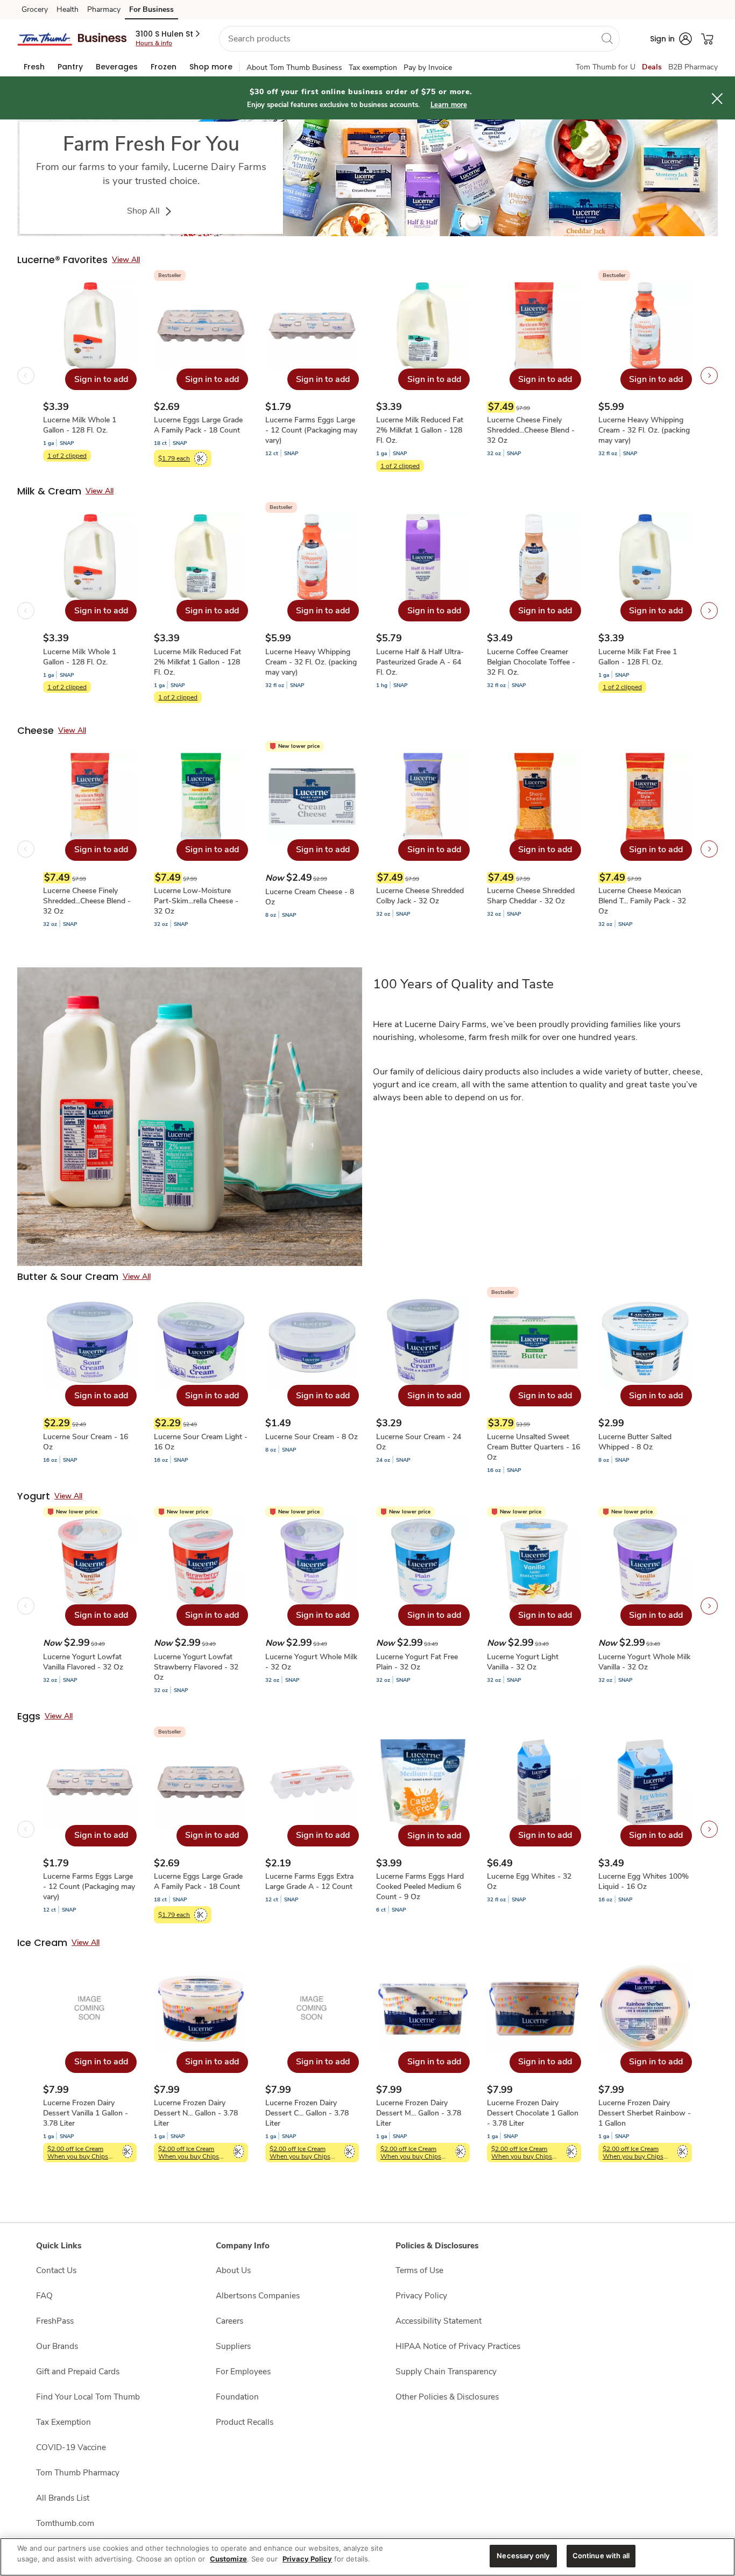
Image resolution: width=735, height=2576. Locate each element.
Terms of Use (419, 2270)
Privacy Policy (421, 2295)
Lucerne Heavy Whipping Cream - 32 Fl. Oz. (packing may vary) (644, 430)
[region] (367, 2557)
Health (68, 9)
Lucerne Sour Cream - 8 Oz (312, 1437)
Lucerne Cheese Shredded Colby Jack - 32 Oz (420, 896)
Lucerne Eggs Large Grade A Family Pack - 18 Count (198, 425)
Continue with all (601, 2556)
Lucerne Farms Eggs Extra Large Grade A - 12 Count (309, 1881)
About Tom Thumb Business (294, 68)
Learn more (449, 105)
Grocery (35, 9)
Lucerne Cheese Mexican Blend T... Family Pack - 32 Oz (642, 901)
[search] (607, 38)
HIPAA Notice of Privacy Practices (458, 2346)
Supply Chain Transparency (446, 2371)
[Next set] (709, 376)
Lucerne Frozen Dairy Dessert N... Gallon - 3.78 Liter (196, 2113)
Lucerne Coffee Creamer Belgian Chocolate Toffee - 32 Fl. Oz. (531, 662)
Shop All (144, 211)
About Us (233, 2270)
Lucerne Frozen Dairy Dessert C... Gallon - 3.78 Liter (307, 2113)
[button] (169, 34)
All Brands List (63, 2498)
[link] (367, 178)
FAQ (44, 2295)
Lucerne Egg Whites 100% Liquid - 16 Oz (644, 1881)
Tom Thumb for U (606, 67)
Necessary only (523, 2556)
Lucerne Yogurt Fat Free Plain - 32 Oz (417, 1662)
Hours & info (154, 43)
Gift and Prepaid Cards (78, 2371)
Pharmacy (104, 9)
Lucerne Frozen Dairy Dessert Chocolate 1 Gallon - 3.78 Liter (533, 2113)
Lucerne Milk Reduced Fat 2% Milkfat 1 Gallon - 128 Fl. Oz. (420, 430)
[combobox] (419, 39)
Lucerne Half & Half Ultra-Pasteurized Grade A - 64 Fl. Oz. (420, 662)
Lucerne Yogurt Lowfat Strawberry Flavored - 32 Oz (196, 1667)
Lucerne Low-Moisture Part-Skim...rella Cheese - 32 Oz (196, 901)
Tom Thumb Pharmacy (78, 2472)
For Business (151, 9)
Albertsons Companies (258, 2295)
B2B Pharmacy (693, 67)
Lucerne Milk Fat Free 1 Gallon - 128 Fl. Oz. (638, 657)
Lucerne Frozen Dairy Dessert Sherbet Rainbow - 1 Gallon (645, 2113)
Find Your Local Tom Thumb (88, 2397)
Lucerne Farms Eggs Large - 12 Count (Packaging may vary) (311, 430)
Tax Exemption (63, 2422)
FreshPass (55, 2321)
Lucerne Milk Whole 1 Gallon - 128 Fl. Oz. (80, 425)
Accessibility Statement (439, 2321)
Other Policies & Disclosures (447, 2397)
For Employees (243, 2371)
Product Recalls (245, 2422)
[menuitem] (34, 67)
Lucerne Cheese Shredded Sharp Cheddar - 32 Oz (531, 896)
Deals (652, 67)
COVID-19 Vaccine (71, 2447)
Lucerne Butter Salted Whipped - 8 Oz (635, 1442)
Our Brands (57, 2346)
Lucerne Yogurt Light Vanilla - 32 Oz (523, 1662)
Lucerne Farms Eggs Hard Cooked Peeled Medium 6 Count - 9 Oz (420, 1887)
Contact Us (56, 2270)
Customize (228, 2559)
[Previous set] (26, 376)
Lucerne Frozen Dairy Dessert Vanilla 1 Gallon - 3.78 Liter (86, 2113)
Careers (229, 2321)
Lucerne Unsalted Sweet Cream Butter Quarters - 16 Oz (533, 1447)
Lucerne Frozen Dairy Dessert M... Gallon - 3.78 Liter (419, 2113)
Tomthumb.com (65, 2523)
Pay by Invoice (428, 68)
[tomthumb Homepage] (72, 38)
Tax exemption (373, 68)
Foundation (237, 2397)
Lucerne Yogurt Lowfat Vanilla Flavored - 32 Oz (83, 1662)
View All (126, 260)
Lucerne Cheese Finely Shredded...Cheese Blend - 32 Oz (531, 430)
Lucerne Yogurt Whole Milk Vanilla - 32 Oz (644, 1662)
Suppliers (233, 2346)
